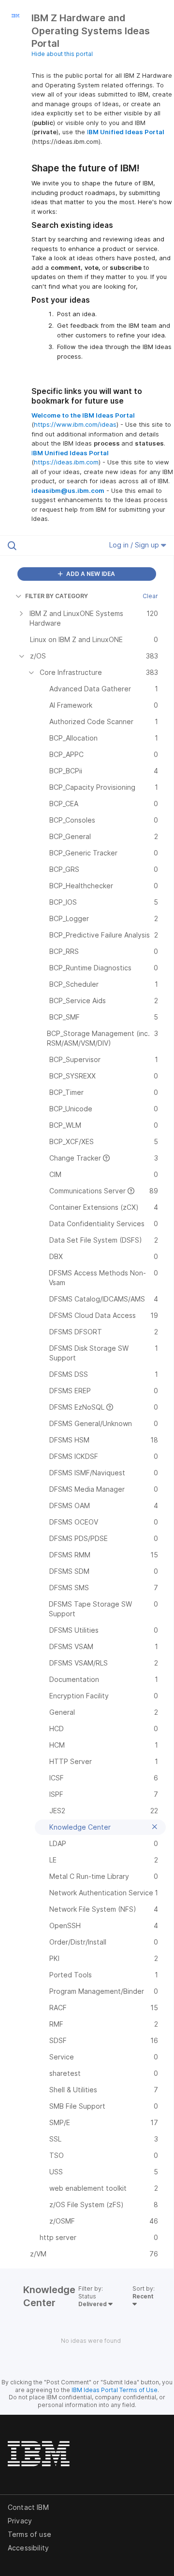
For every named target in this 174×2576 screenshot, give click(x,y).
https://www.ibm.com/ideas (75, 424)
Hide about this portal (62, 54)
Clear (150, 596)
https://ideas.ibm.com (66, 462)
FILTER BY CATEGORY (57, 596)
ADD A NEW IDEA (90, 574)
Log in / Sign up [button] (135, 545)
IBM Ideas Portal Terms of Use (115, 2390)
